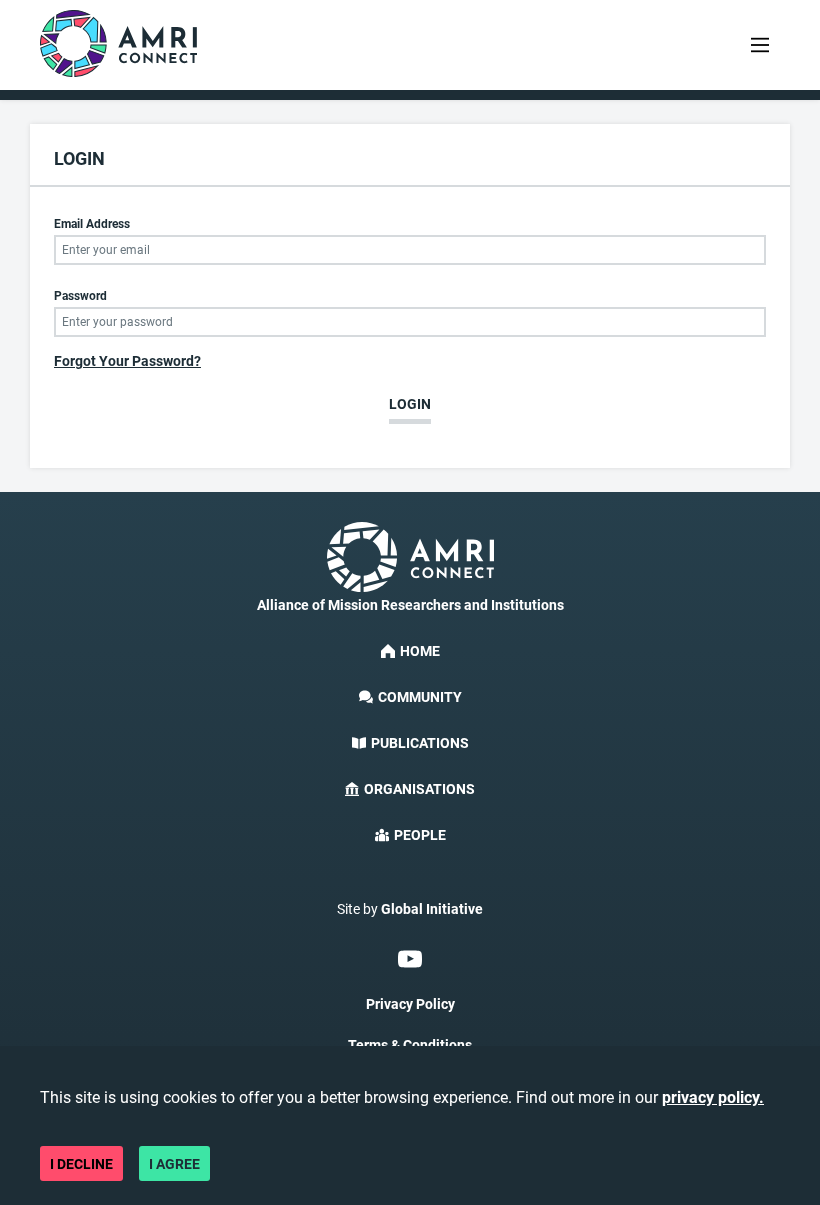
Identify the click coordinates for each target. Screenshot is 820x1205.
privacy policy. (713, 1097)
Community (420, 697)
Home (420, 651)
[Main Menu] (760, 45)
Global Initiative (432, 909)
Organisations (419, 789)
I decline (81, 1164)
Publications (420, 743)
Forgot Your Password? (127, 361)
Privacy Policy (410, 1004)
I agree (174, 1164)
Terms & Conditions (410, 1045)
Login (410, 404)
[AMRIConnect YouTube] (410, 959)
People (420, 835)
